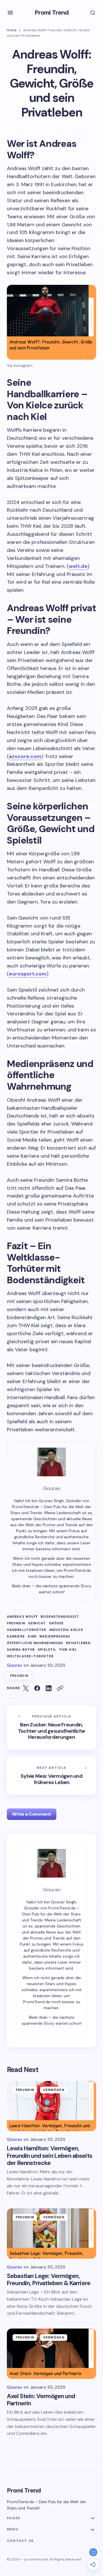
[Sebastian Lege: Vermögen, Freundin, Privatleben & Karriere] (51, 2234)
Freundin (16, 1623)
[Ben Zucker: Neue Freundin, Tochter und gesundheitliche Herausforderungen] (51, 1727)
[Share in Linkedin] (49, 1688)
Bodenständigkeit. (60, 1617)
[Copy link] (60, 1688)
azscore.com (25, 756)
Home (12, 30)
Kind (32, 1636)
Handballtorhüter (27, 1630)
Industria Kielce (66, 1630)
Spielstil (47, 1650)
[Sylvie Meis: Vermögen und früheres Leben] (51, 1776)
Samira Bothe (21, 1650)
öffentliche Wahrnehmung (35, 1643)
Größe (57, 1623)
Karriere (16, 1636)
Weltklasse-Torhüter (30, 1656)
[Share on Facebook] (37, 1688)
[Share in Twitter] (26, 1688)
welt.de (78, 566)
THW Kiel (68, 1650)
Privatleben (78, 1643)
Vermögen (54, 2090)
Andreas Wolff (22, 1617)
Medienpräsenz (55, 1636)
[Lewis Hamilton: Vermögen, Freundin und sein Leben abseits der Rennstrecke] (51, 2106)
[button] (10, 13)
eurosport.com (28, 974)
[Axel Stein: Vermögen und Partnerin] (51, 2354)
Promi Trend (51, 12)
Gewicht (37, 1623)
